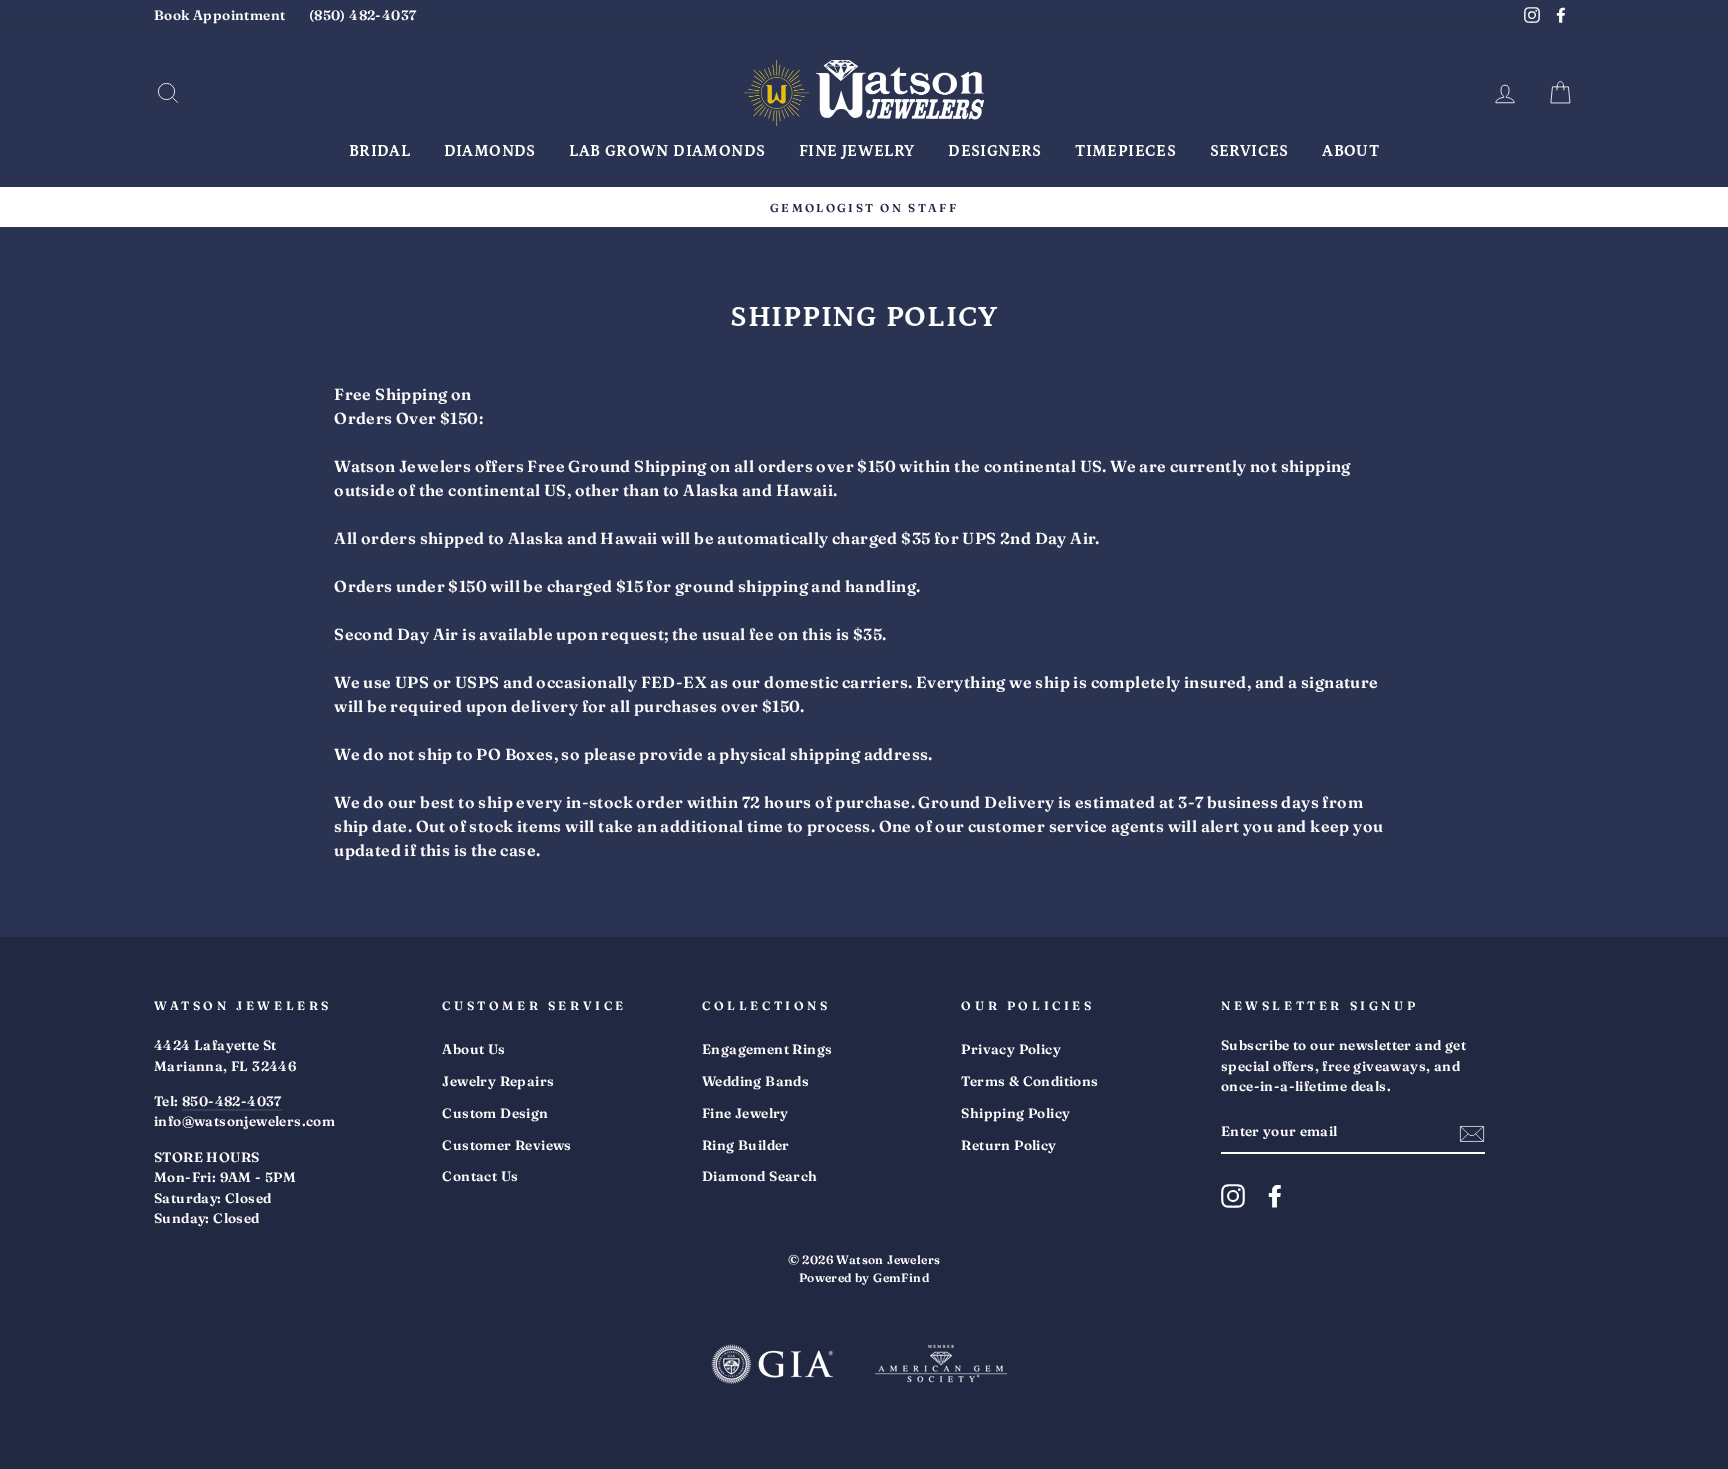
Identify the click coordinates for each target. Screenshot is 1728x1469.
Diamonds (490, 151)
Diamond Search (760, 1176)
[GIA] (772, 1366)
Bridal (379, 151)
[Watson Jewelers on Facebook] (1275, 1196)
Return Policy (1008, 1145)
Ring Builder (746, 1145)
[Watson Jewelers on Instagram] (1233, 1196)
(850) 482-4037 (363, 15)
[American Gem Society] (941, 1366)
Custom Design (495, 1113)
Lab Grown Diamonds (667, 151)
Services (1249, 151)
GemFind (901, 1277)
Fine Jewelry (857, 151)
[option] (864, 207)
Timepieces (1125, 151)
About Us (473, 1049)
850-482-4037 (232, 1101)
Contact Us (480, 1176)
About (1350, 151)
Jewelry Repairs (498, 1081)
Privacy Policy (1011, 1049)
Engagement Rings (767, 1049)
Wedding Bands (755, 1081)
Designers (995, 151)
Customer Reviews (506, 1145)
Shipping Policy (1015, 1113)
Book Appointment (219, 15)
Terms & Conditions (1029, 1081)
